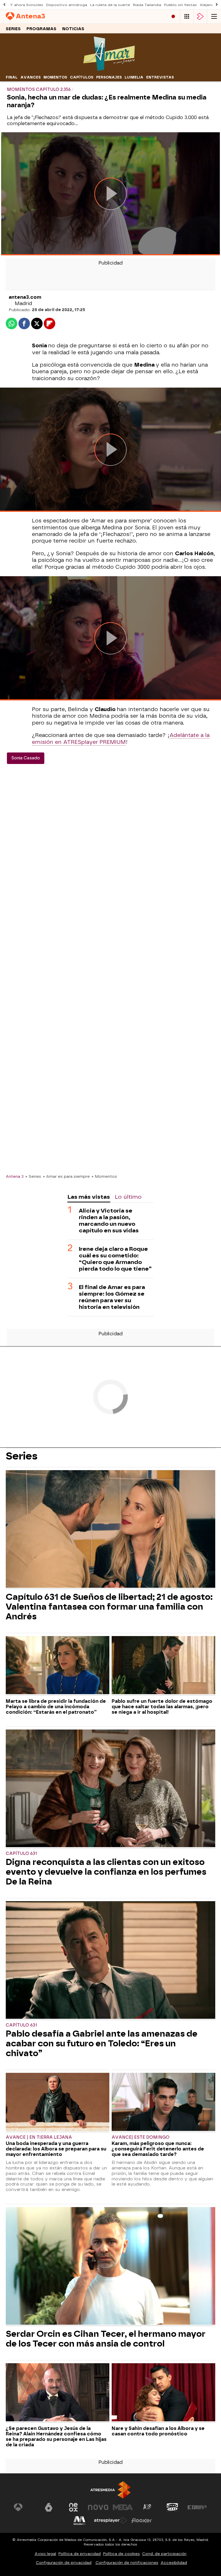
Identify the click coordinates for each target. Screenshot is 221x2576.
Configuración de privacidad (64, 2563)
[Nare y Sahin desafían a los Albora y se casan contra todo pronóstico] (163, 2393)
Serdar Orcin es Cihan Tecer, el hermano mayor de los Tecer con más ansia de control (106, 2339)
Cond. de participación (164, 2554)
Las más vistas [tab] (89, 1197)
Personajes (109, 77)
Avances (31, 77)
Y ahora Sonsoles (27, 5)
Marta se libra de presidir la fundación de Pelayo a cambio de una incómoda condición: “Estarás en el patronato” (56, 1707)
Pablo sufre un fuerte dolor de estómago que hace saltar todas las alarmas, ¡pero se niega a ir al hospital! (162, 1707)
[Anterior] (4, 5)
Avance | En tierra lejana (39, 2137)
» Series (33, 1176)
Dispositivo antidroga (67, 5)
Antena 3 (15, 1176)
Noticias (73, 29)
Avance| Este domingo (141, 2137)
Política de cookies (121, 2554)
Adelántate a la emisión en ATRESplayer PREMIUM (121, 739)
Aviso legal (45, 2554)
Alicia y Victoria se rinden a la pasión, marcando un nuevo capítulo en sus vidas (109, 1221)
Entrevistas (160, 77)
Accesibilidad (174, 2563)
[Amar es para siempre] (110, 69)
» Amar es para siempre (66, 1176)
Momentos (55, 77)
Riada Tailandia (147, 5)
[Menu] (214, 17)
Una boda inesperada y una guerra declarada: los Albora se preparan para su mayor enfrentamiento (56, 2149)
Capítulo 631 (21, 1854)
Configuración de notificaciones (127, 2563)
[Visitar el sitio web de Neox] (73, 2507)
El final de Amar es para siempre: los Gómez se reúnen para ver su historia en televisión (112, 1297)
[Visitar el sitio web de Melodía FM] (79, 2521)
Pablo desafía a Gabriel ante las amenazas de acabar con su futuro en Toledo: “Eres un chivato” (102, 2043)
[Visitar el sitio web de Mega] (123, 2507)
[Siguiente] (217, 5)
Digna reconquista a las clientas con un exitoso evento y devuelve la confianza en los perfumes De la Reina (106, 1872)
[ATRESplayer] (200, 17)
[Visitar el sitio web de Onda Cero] (172, 2507)
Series (13, 29)
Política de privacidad (80, 2554)
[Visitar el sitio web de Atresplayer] (110, 2521)
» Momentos (104, 1176)
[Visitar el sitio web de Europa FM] (197, 2507)
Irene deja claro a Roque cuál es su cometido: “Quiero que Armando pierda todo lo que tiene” (115, 1259)
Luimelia (134, 77)
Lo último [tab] (128, 1197)
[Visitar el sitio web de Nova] (98, 2507)
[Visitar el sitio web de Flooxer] (142, 2521)
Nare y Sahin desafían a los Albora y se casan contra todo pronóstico (158, 2431)
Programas (41, 29)
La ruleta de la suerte (110, 5)
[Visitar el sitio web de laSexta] (49, 2507)
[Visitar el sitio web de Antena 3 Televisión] (24, 2507)
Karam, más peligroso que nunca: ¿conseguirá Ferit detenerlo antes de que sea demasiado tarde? (158, 2149)
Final (12, 77)
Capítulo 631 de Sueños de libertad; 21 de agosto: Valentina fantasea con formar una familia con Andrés (109, 1607)
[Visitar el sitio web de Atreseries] (148, 2507)
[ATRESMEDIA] (110, 2490)
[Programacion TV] (187, 17)
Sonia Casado (26, 758)
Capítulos (82, 77)
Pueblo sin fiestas (180, 5)
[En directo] (173, 17)
